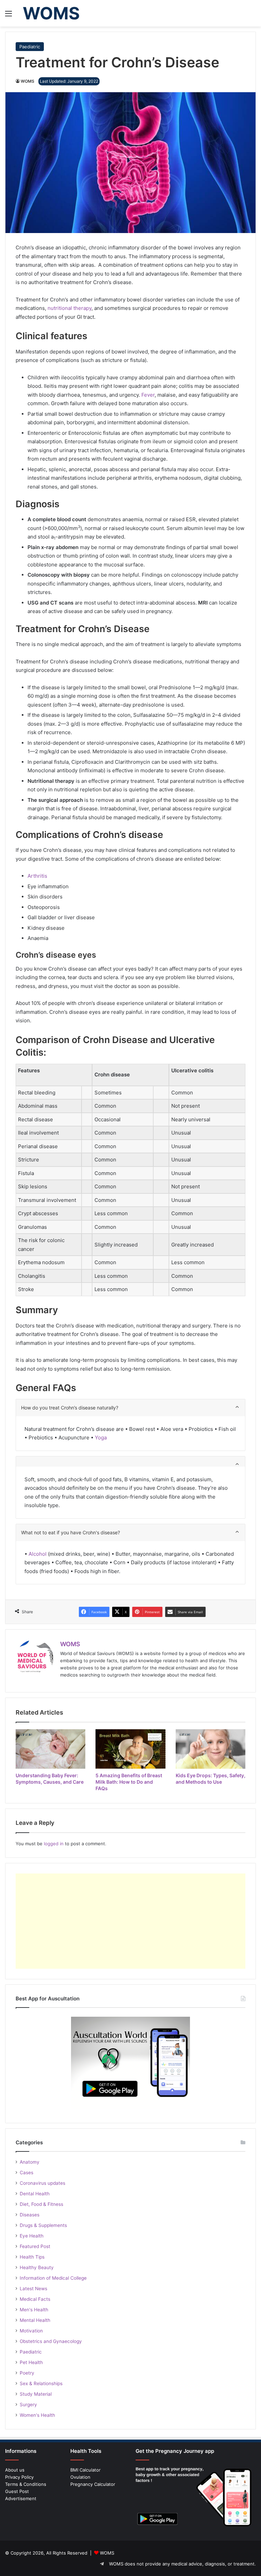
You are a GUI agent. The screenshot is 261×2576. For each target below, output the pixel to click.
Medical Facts (35, 2299)
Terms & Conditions (26, 2484)
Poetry (27, 2373)
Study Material (36, 2394)
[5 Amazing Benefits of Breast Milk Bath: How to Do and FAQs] (130, 1749)
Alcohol (38, 1554)
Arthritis (37, 876)
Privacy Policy (19, 2477)
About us (15, 2470)
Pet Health (31, 2362)
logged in (54, 1844)
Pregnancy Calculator (93, 2484)
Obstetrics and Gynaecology (51, 2341)
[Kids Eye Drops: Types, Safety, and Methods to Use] (211, 1749)
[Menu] (8, 16)
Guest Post (17, 2491)
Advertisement (21, 2498)
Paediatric (30, 47)
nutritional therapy (69, 308)
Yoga (100, 1438)
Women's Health (37, 2415)
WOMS (28, 81)
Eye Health (32, 2236)
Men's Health (34, 2310)
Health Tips (32, 2257)
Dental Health (35, 2194)
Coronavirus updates (42, 2183)
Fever (148, 395)
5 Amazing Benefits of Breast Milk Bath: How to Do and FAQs (129, 1782)
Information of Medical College (53, 2278)
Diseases (30, 2215)
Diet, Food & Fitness (41, 2204)
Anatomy (30, 2162)
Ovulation (80, 2477)
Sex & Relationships (41, 2383)
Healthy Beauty (37, 2267)
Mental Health (35, 2320)
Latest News (33, 2289)
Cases (27, 2173)
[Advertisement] (130, 1921)
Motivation (31, 2331)
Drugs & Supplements (43, 2225)
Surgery (28, 2405)
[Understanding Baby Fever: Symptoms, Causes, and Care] (50, 1749)
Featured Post (35, 2246)
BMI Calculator (85, 2470)
